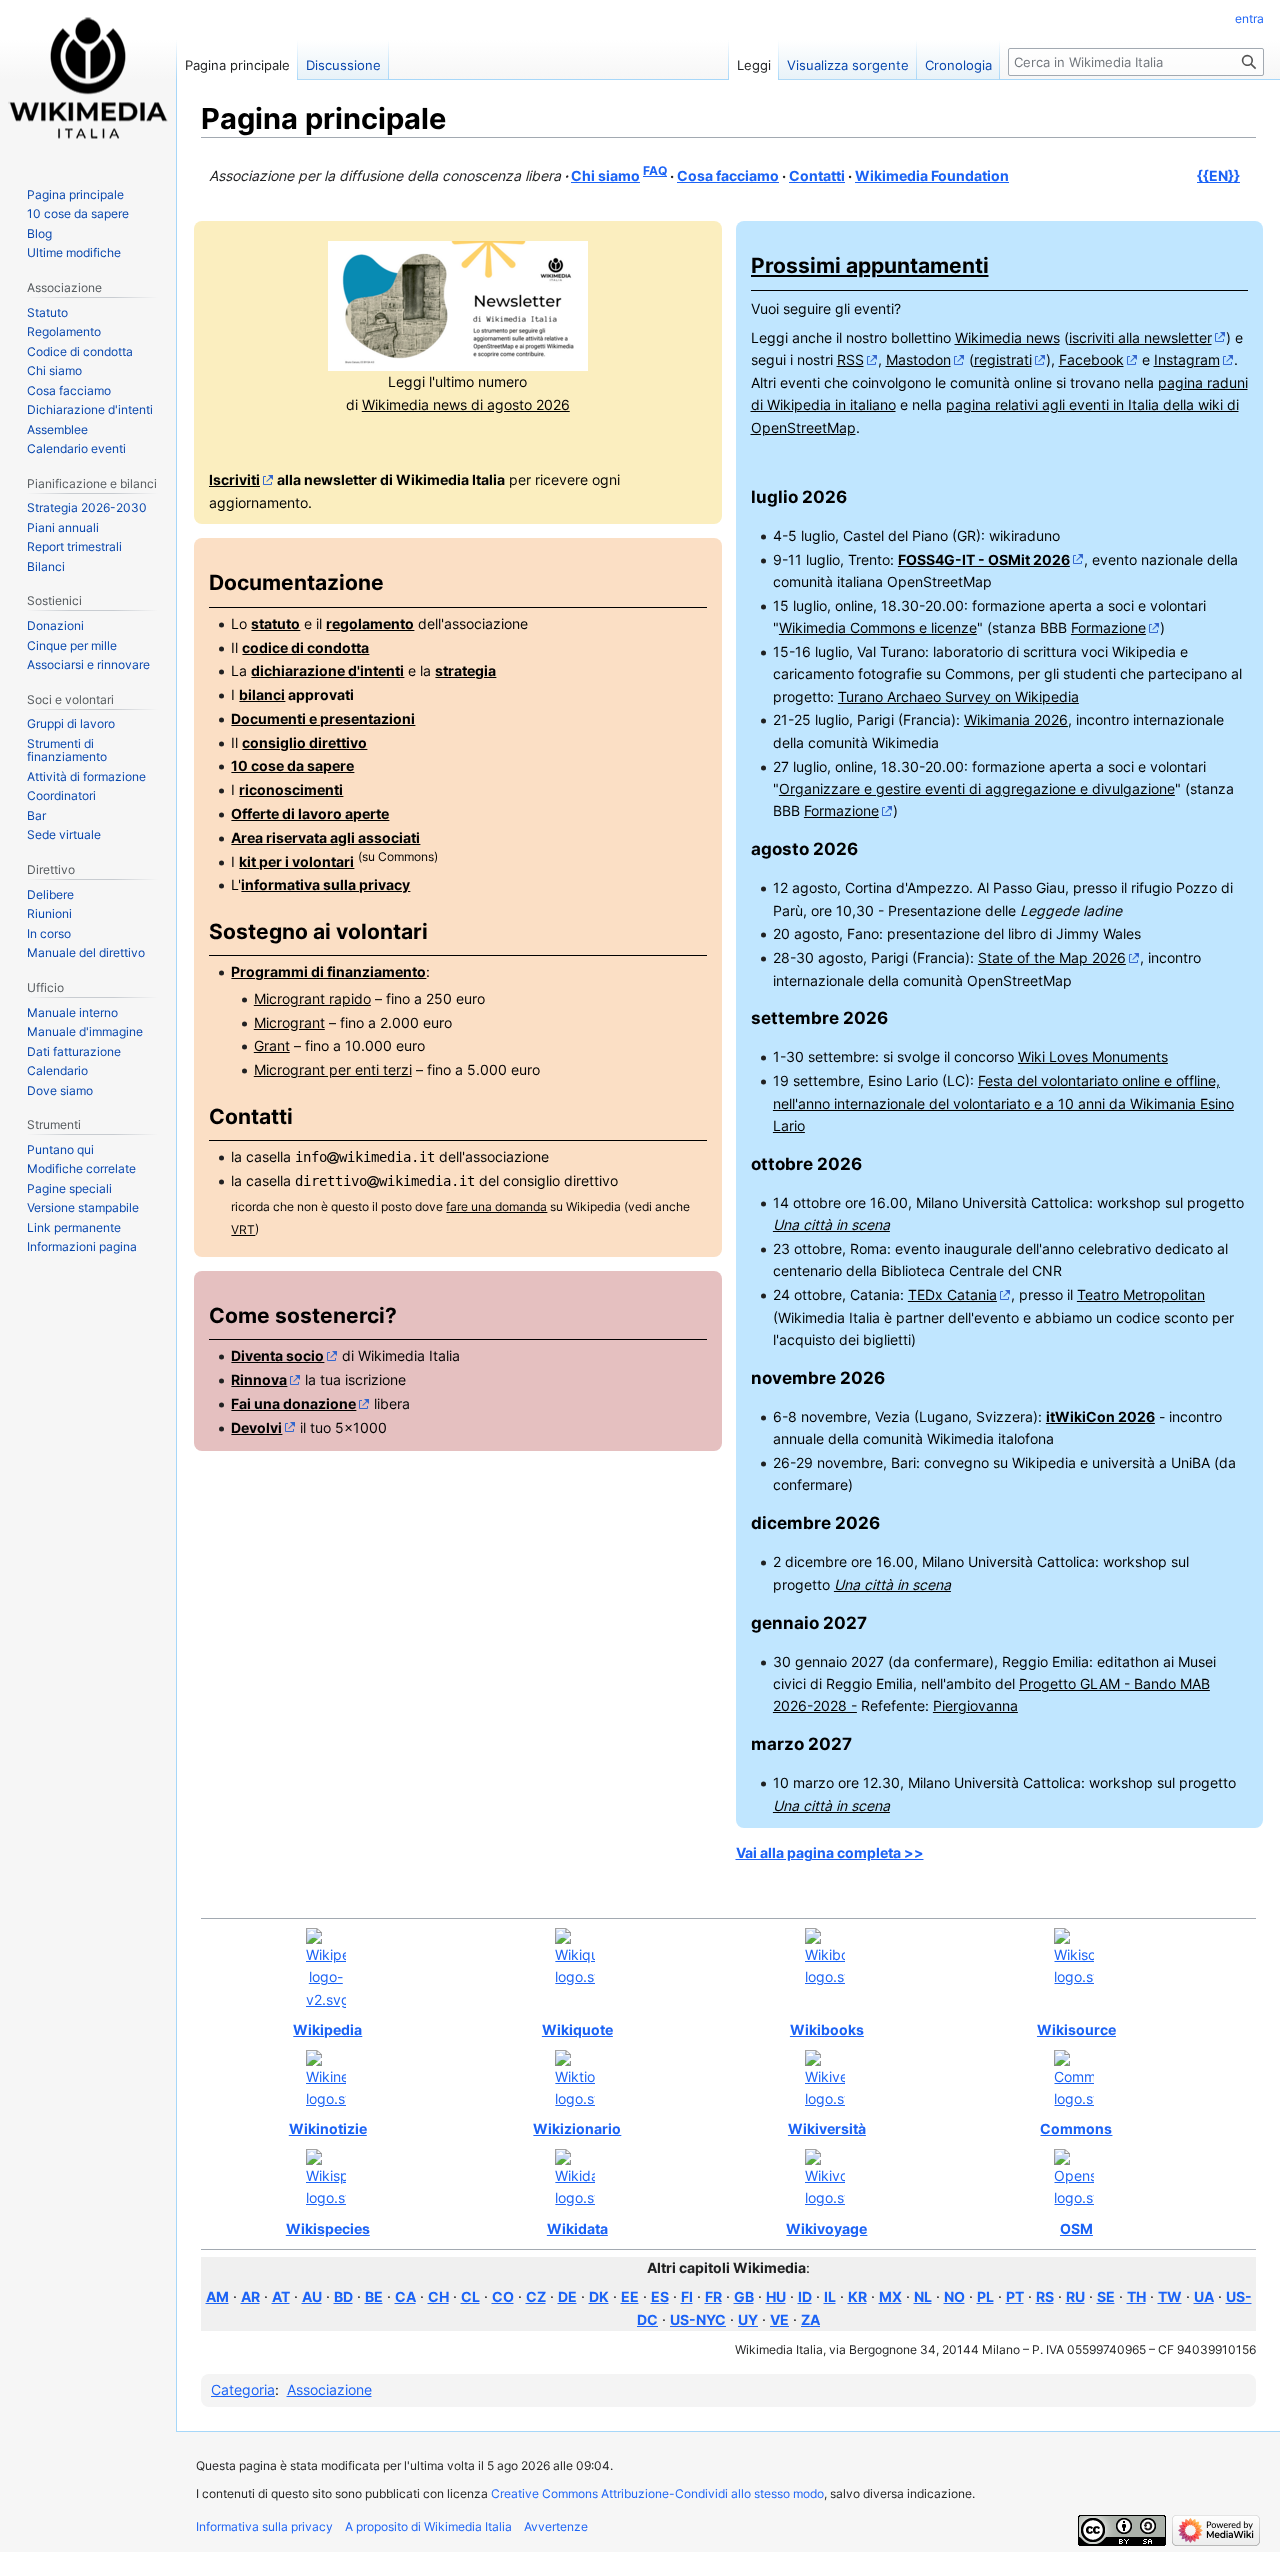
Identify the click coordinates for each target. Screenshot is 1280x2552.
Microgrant (289, 1022)
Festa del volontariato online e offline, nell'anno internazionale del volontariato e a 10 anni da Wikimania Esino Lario (1003, 1103)
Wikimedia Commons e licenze (878, 627)
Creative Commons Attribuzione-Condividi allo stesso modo (657, 2493)
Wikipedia (327, 2029)
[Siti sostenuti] (326, 1969)
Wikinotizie (328, 2128)
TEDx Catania (952, 1294)
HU (776, 2296)
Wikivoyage (826, 2228)
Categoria (243, 2389)
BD (343, 2296)
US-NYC (698, 2319)
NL (923, 2296)
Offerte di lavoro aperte (310, 813)
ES (660, 2296)
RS (1045, 2296)
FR (713, 2296)
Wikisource (1076, 2029)
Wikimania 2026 (1016, 719)
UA (1204, 2296)
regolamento (370, 623)
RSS (850, 359)
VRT (243, 1230)
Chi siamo (605, 175)
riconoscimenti (291, 789)
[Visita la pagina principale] (88, 80)
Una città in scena (831, 1224)
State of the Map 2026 (1052, 957)
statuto (275, 623)
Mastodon (918, 359)
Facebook (1091, 359)
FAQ (655, 171)
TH (1136, 2296)
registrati (1003, 359)
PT (1015, 2296)
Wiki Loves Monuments (1093, 1056)
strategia (465, 670)
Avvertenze (556, 2526)
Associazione (329, 2389)
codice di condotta (305, 647)
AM (217, 2296)
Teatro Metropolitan (1141, 1294)
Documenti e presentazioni (323, 718)
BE (374, 2296)
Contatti (817, 175)
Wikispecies (328, 2228)
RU (1075, 2296)
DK (599, 2296)
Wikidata (577, 2228)
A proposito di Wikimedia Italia (428, 2526)
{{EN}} (1218, 175)
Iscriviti (234, 479)
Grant (272, 1045)
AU (312, 2296)
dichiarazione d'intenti (327, 670)
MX (890, 2296)
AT (281, 2296)
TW (1170, 2296)
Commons (1076, 2128)
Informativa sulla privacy (264, 2526)
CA (405, 2296)
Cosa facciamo (728, 175)
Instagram (1187, 359)
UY (748, 2319)
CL (470, 2296)
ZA (810, 2319)
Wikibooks (827, 2029)
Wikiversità (827, 2128)
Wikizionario (577, 2128)
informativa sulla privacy (325, 884)
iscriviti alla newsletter (1140, 337)
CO (503, 2296)
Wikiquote (577, 2029)
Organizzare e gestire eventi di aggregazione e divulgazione (977, 788)
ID (805, 2296)
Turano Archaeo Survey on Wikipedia (958, 696)
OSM (1076, 2228)
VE (779, 2319)
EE (630, 2296)
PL (985, 2296)
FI (687, 2296)
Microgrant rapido (312, 998)
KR (857, 2296)
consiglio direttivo (304, 742)
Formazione (1108, 627)
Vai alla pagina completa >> (830, 1852)
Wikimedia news (1007, 337)
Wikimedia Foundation (932, 175)
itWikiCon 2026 (1100, 1416)
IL (830, 2296)
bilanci (262, 694)
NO (954, 2296)
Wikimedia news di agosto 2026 (466, 404)
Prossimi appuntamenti (870, 265)
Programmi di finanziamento (328, 971)
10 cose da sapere (292, 765)
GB (744, 2296)
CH (438, 2296)
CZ (536, 2296)
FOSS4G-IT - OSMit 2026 (984, 559)
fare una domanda (496, 1207)
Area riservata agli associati (325, 837)
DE (567, 2296)
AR (250, 2296)
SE (1106, 2296)
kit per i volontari (296, 861)
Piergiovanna (975, 1705)
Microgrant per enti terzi (333, 1069)
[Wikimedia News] (458, 304)
